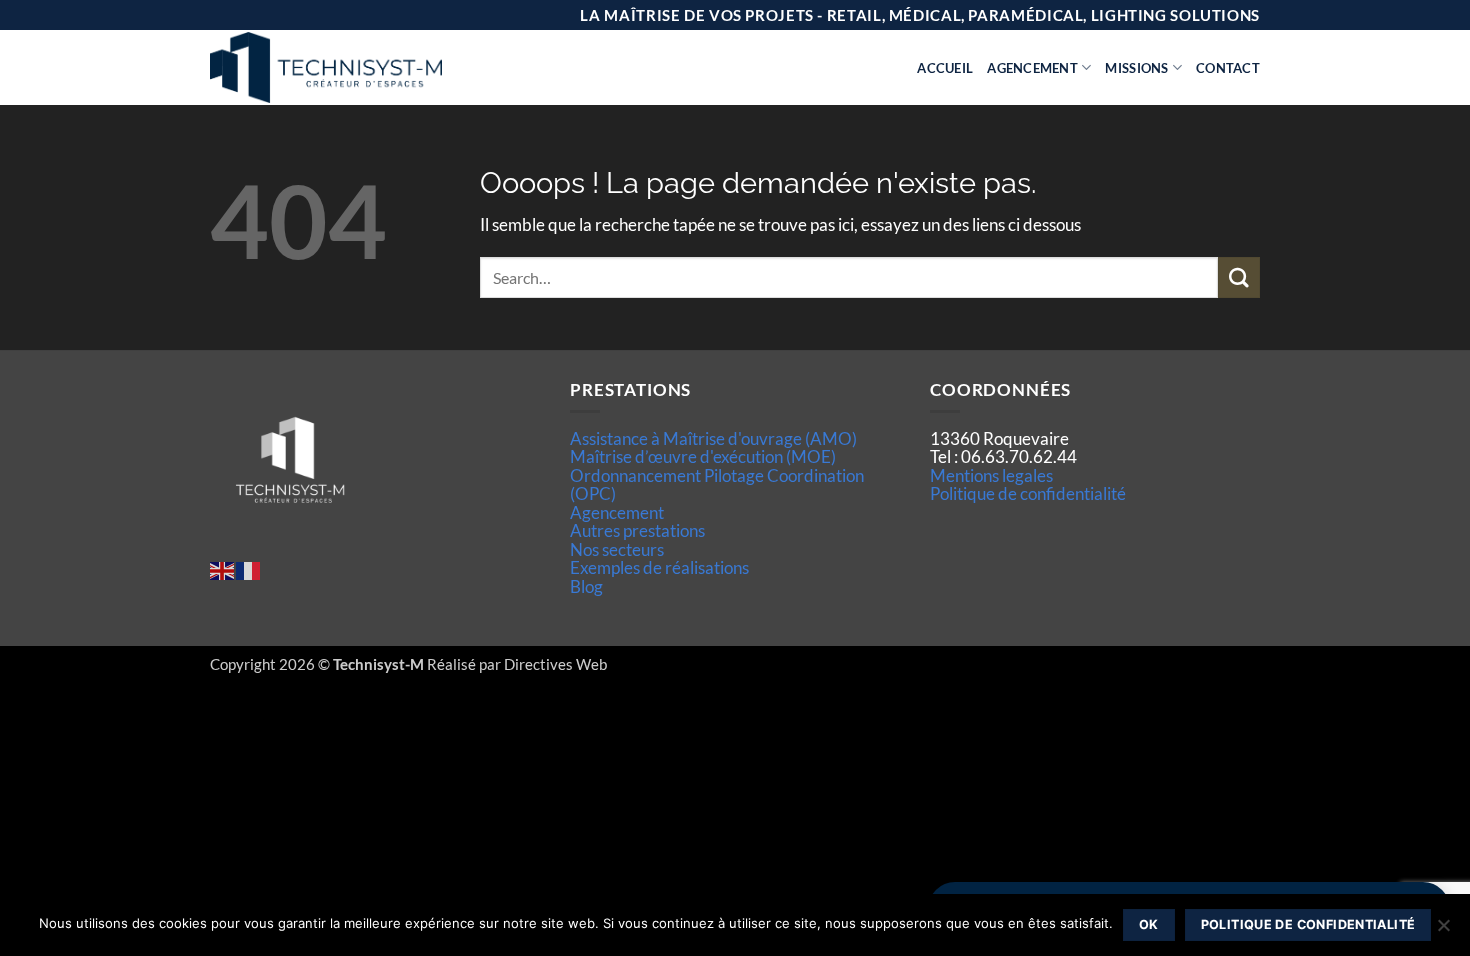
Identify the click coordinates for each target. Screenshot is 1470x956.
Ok (1149, 924)
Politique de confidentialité (1028, 493)
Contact (1228, 68)
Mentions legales (991, 475)
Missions (1136, 68)
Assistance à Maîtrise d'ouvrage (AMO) (713, 438)
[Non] (1443, 931)
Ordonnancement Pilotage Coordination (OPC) (717, 484)
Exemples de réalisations (659, 567)
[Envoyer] (1239, 277)
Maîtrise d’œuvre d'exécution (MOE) (703, 456)
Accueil (945, 68)
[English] (223, 568)
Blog (586, 586)
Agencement (1032, 68)
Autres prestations (637, 530)
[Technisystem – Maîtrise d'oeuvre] (376, 67)
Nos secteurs (617, 549)
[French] (249, 568)
